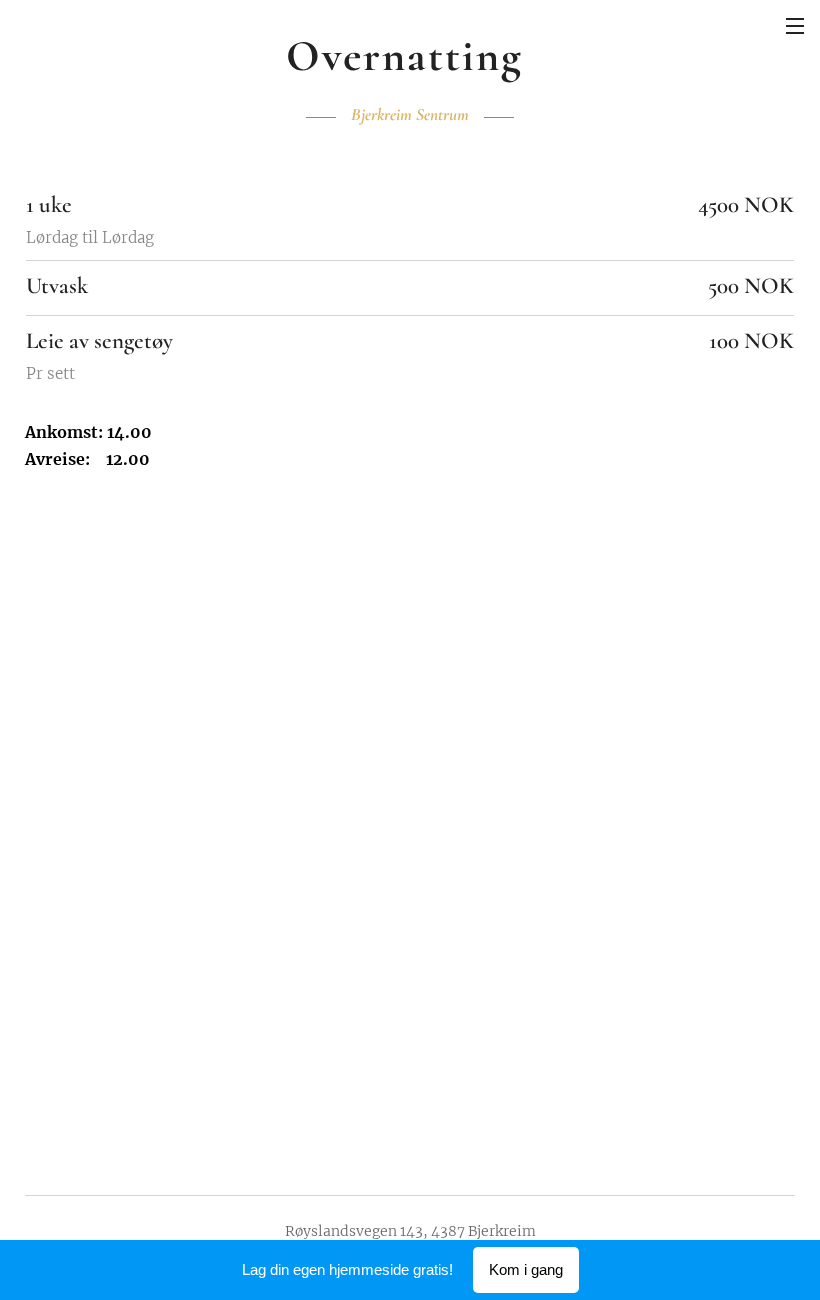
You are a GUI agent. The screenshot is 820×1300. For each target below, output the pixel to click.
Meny (795, 25)
